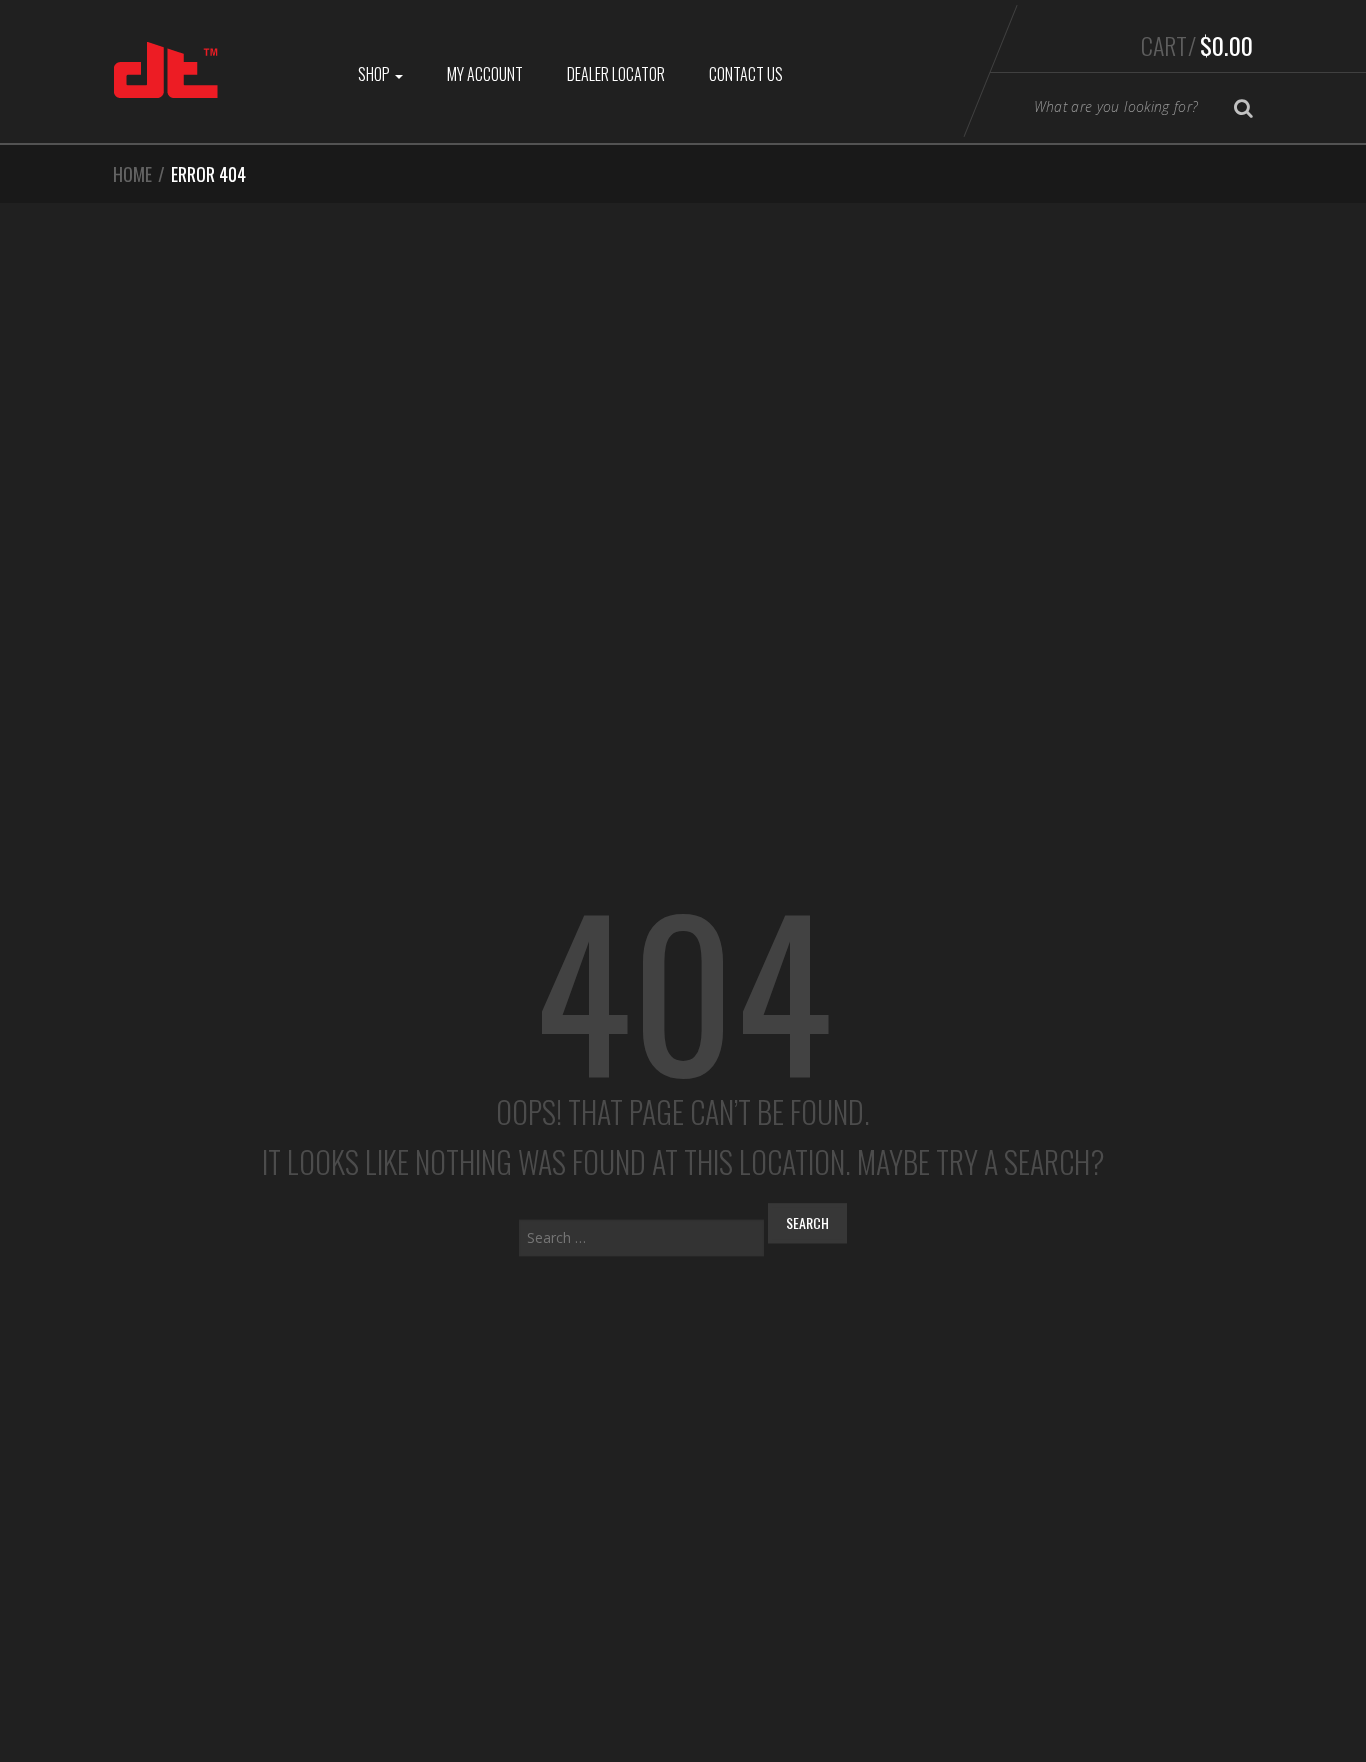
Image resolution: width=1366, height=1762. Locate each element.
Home (132, 174)
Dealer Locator (616, 74)
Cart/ (1197, 45)
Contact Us (746, 74)
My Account (485, 74)
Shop (375, 74)
